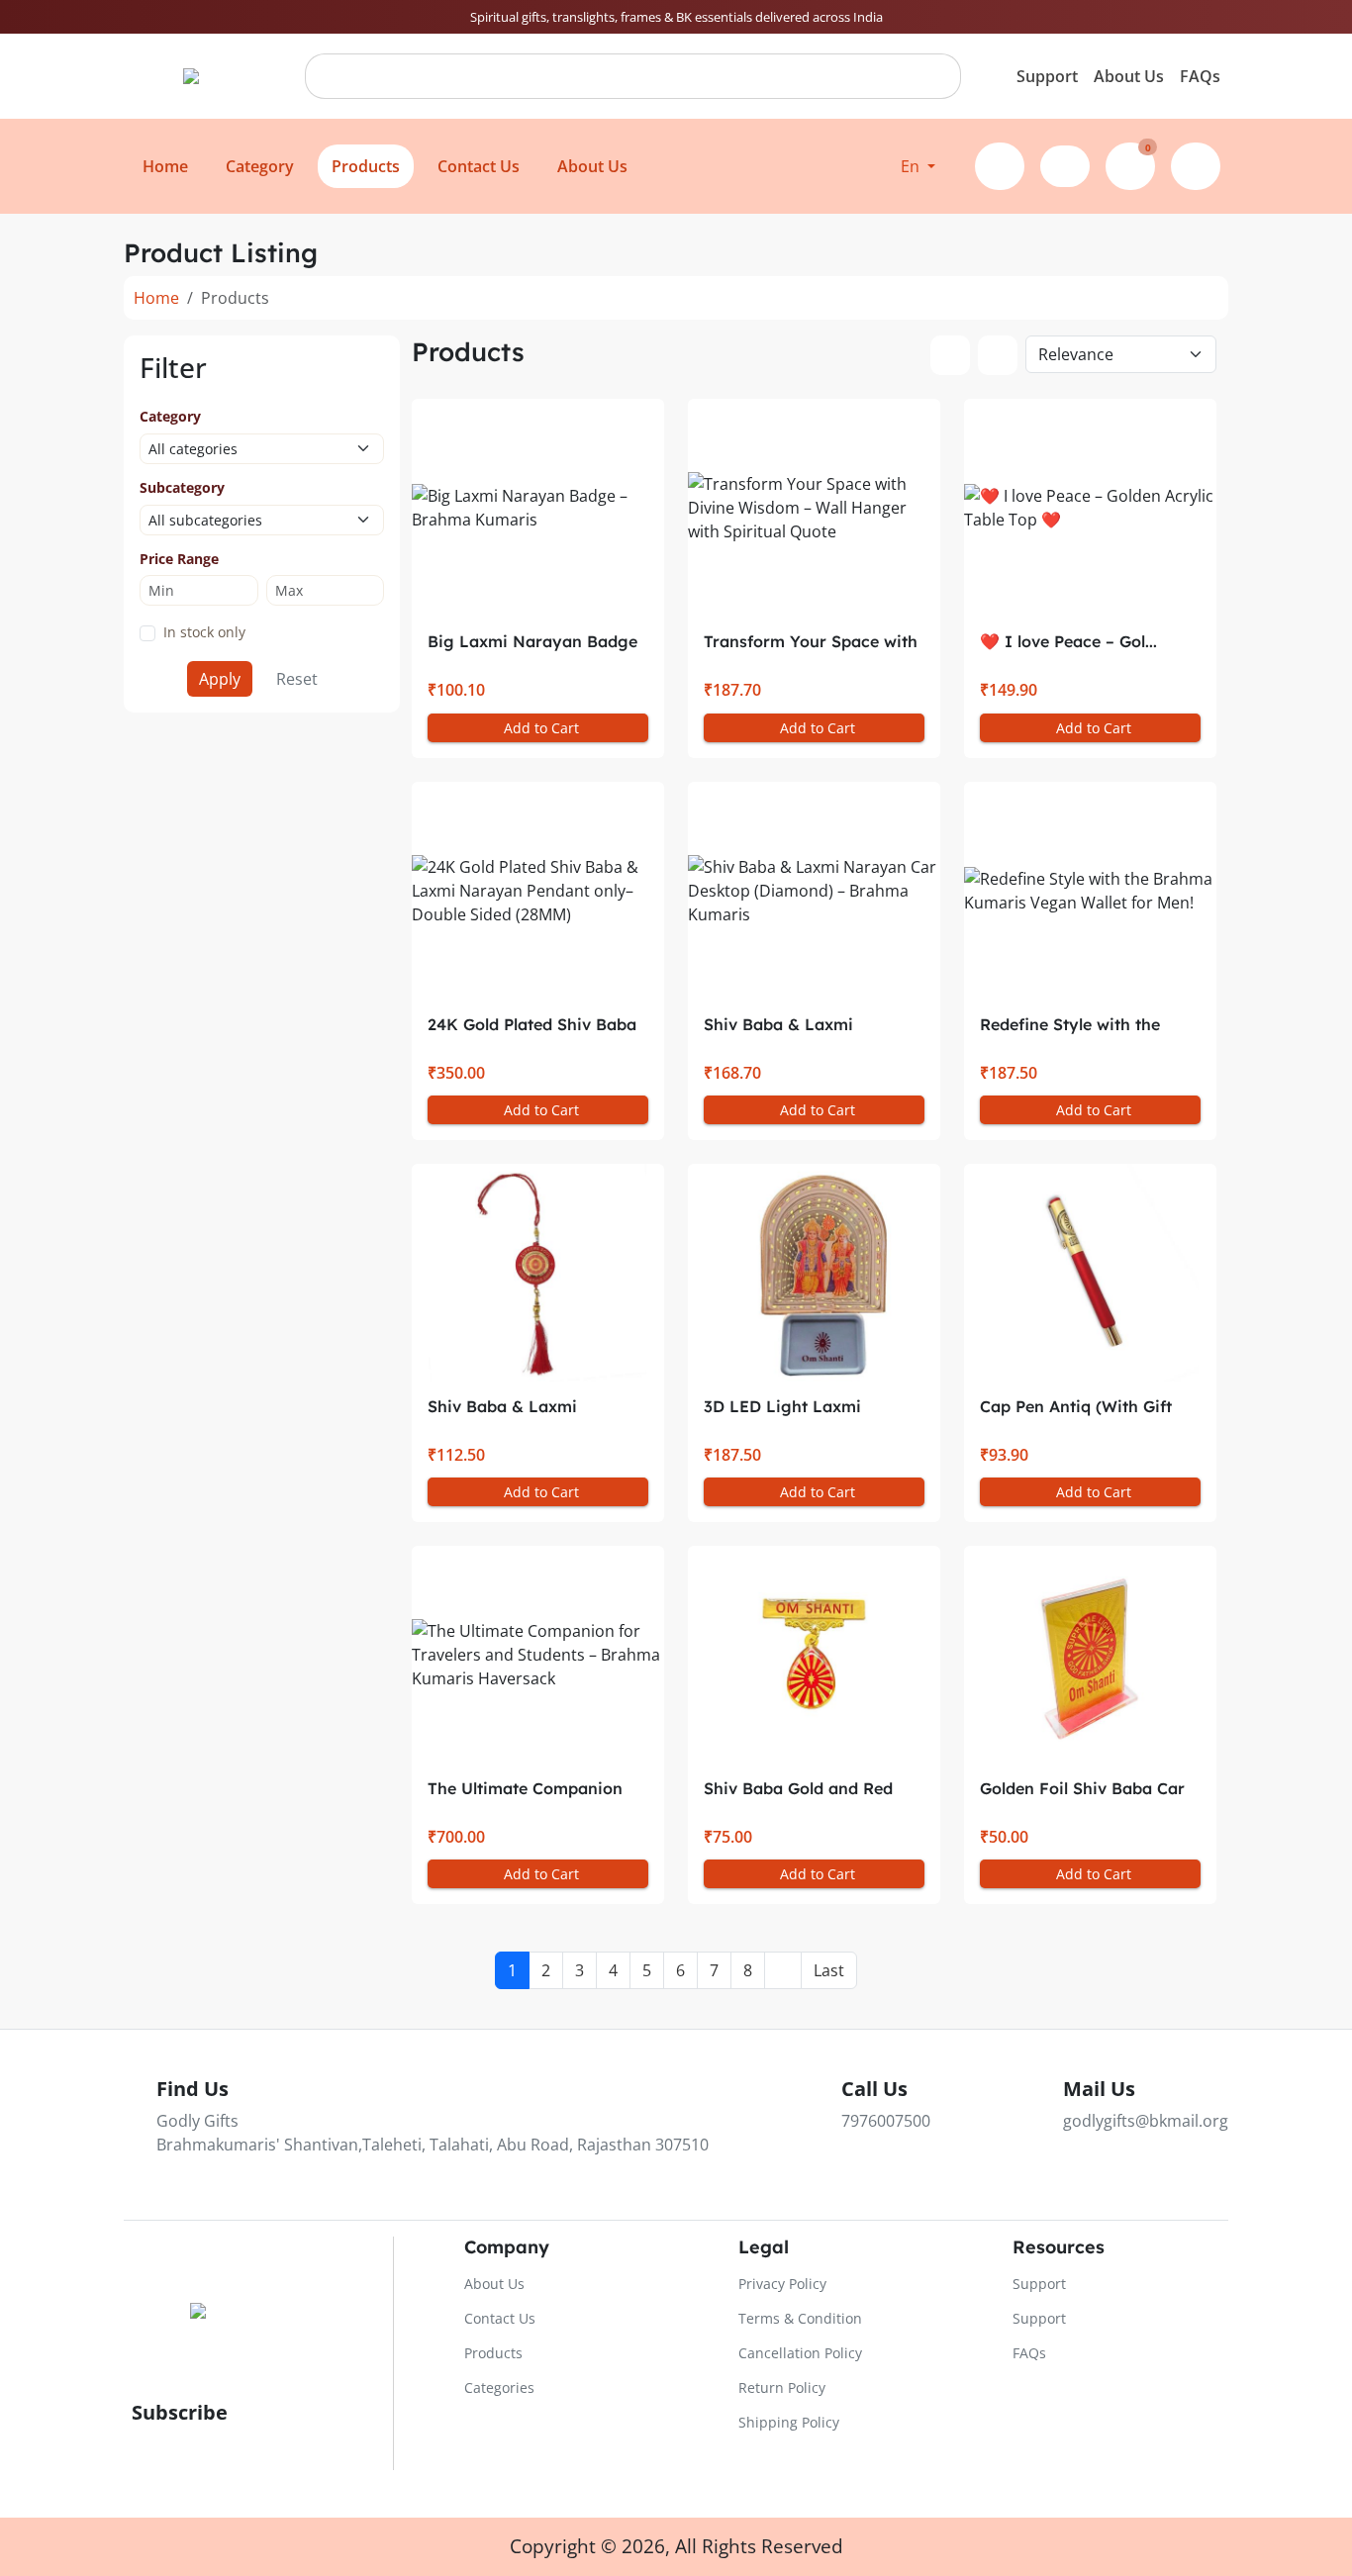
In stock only (204, 632)
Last (829, 1970)
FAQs (1200, 76)
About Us (1129, 76)
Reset (297, 679)
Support (1047, 76)
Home (156, 298)
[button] (918, 166)
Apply (220, 679)
